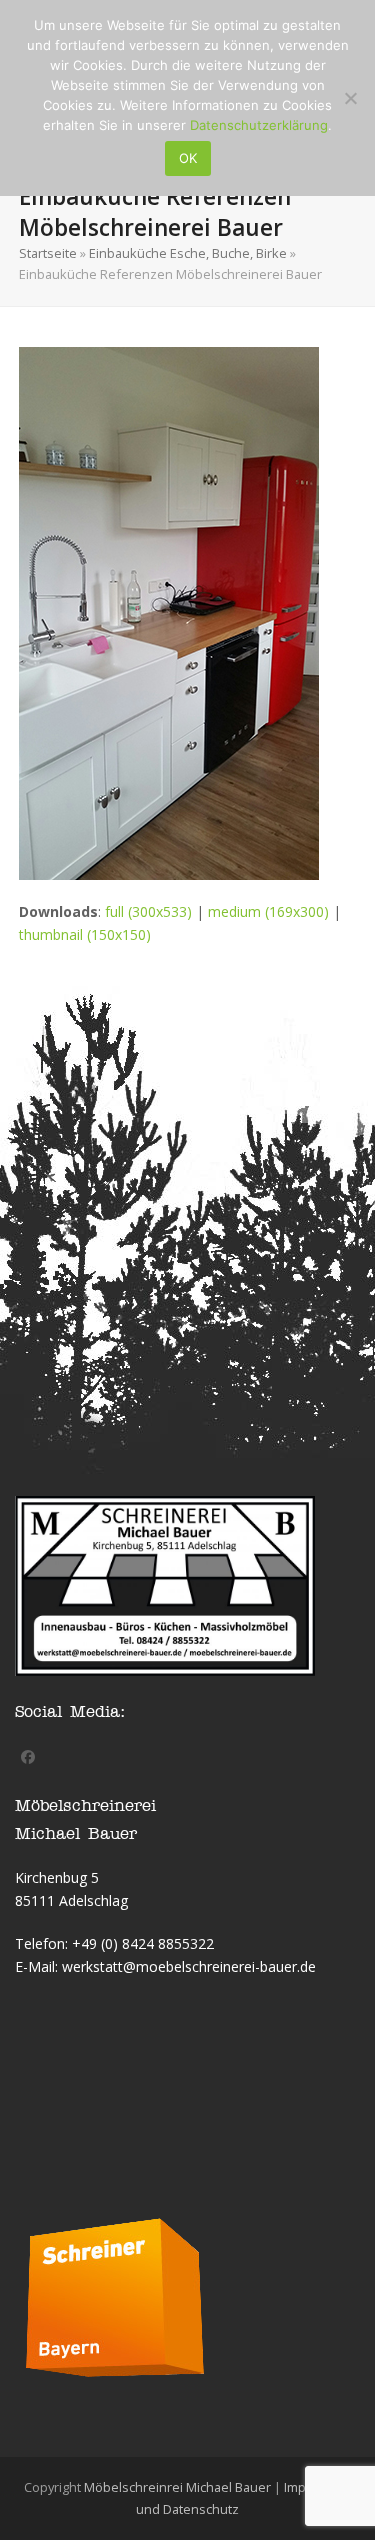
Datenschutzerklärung (259, 125)
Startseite (48, 253)
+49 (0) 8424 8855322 (143, 1943)
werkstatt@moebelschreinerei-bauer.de (189, 1966)
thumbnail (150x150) (85, 934)
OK (188, 158)
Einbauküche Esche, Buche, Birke (188, 253)
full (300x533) (148, 911)
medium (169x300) (268, 911)
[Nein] (350, 98)
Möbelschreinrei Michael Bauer (177, 2487)
